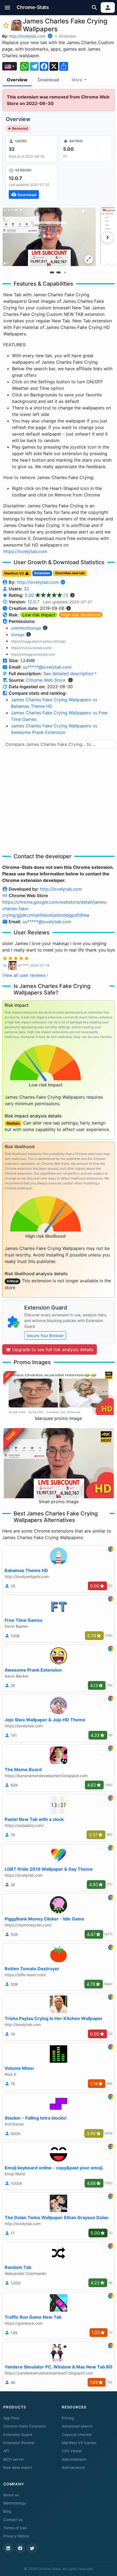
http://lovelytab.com (27, 36)
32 (26, 589)
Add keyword (73, 2467)
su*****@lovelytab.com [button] (47, 667)
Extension (68, 36)
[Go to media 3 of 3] (65, 273)
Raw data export (18, 2467)
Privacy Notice (16, 2536)
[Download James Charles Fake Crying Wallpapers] (31, 183)
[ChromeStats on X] (32, 2548)
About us (11, 2495)
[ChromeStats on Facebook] (20, 2548)
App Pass (11, 2418)
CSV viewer (72, 2451)
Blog (7, 2511)
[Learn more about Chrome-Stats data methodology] (70, 680)
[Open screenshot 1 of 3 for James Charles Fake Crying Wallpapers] (49, 237)
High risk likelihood (81, 615)
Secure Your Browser (45, 1335)
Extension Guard (18, 2435)
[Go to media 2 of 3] (59, 273)
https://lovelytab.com (25, 551)
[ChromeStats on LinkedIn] (8, 2548)
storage (18, 634)
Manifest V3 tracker (79, 2443)
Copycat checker (77, 2435)
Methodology (15, 2503)
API (6, 2451)
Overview (17, 80)
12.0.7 (33, 602)
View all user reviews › (25, 975)
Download (48, 80)
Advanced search (77, 2426)
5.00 (47, 595)
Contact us (13, 2520)
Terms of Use (15, 2528)
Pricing (68, 2418)
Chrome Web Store (46, 680)
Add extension (74, 2459)
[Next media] (107, 237)
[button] (7, 7)
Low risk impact (39, 615)
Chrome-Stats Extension (25, 2426)
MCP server (14, 2459)
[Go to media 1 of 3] (52, 273)
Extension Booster (19, 2443)
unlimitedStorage (26, 628)
